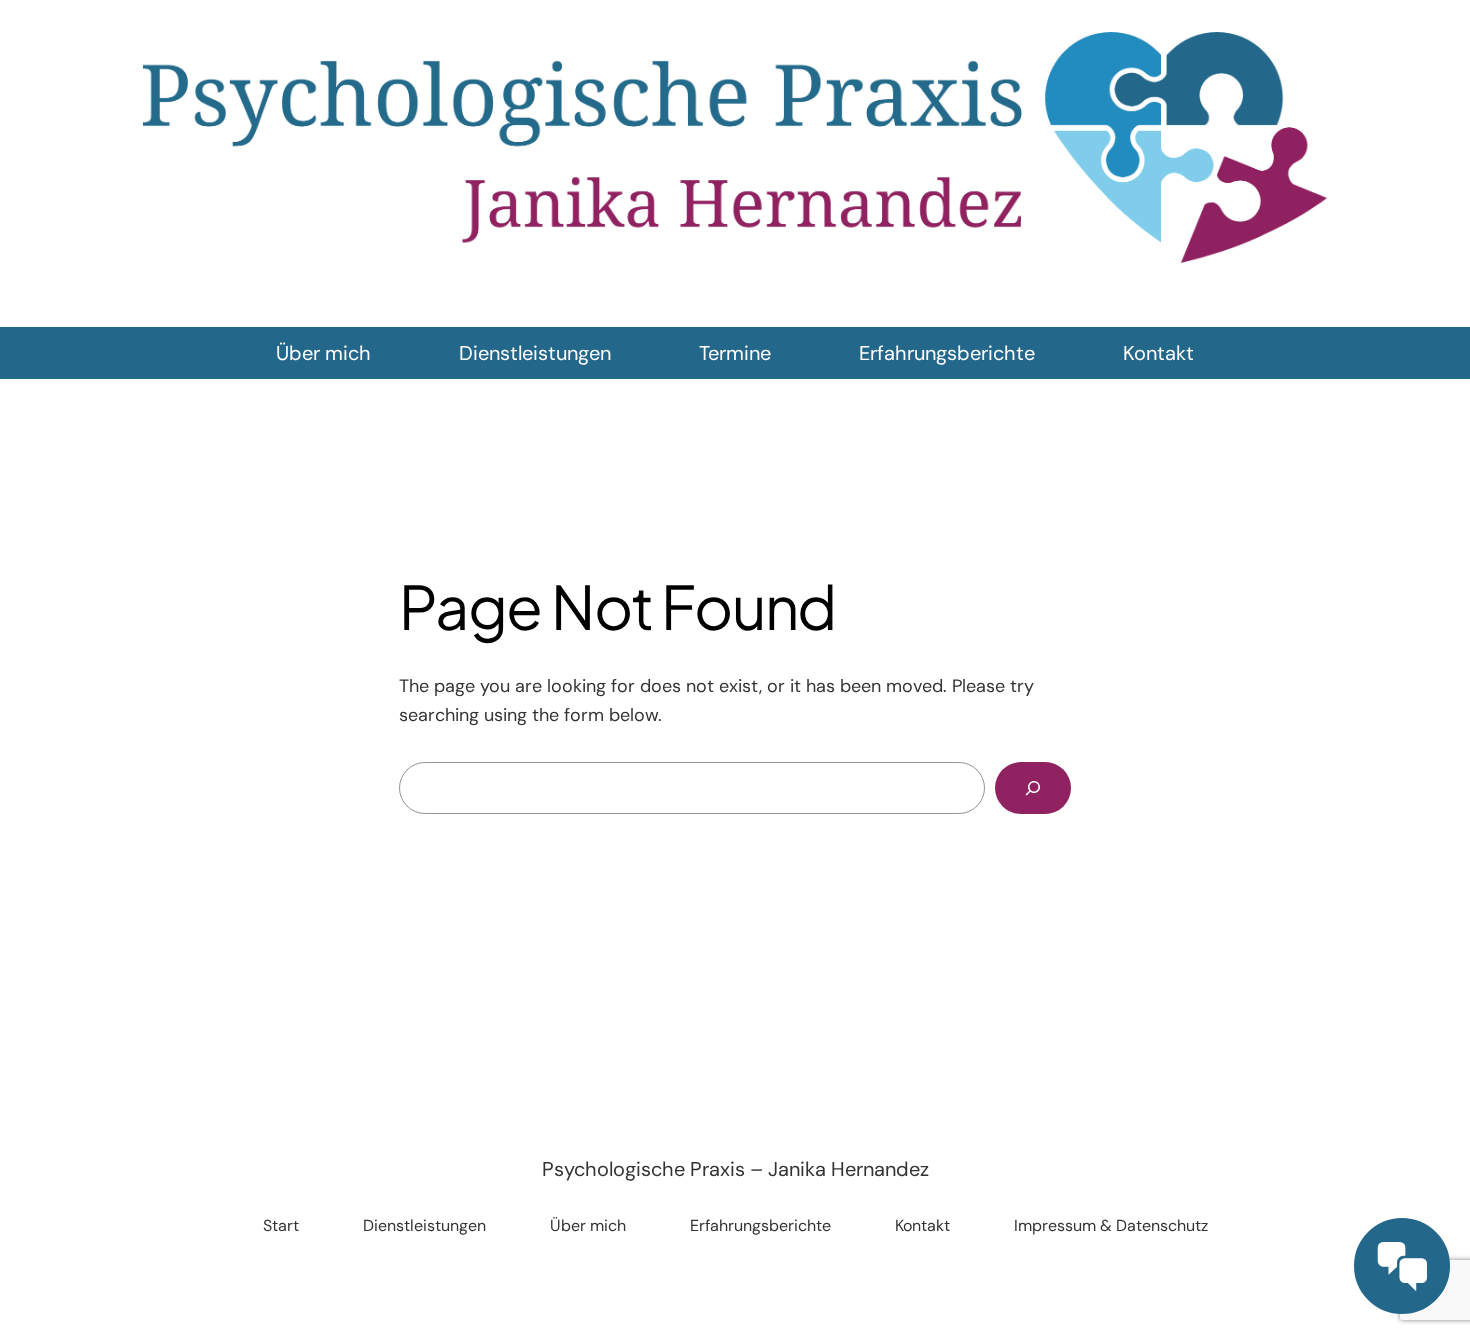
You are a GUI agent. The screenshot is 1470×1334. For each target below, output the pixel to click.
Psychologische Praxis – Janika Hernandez (735, 1169)
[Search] (1033, 788)
